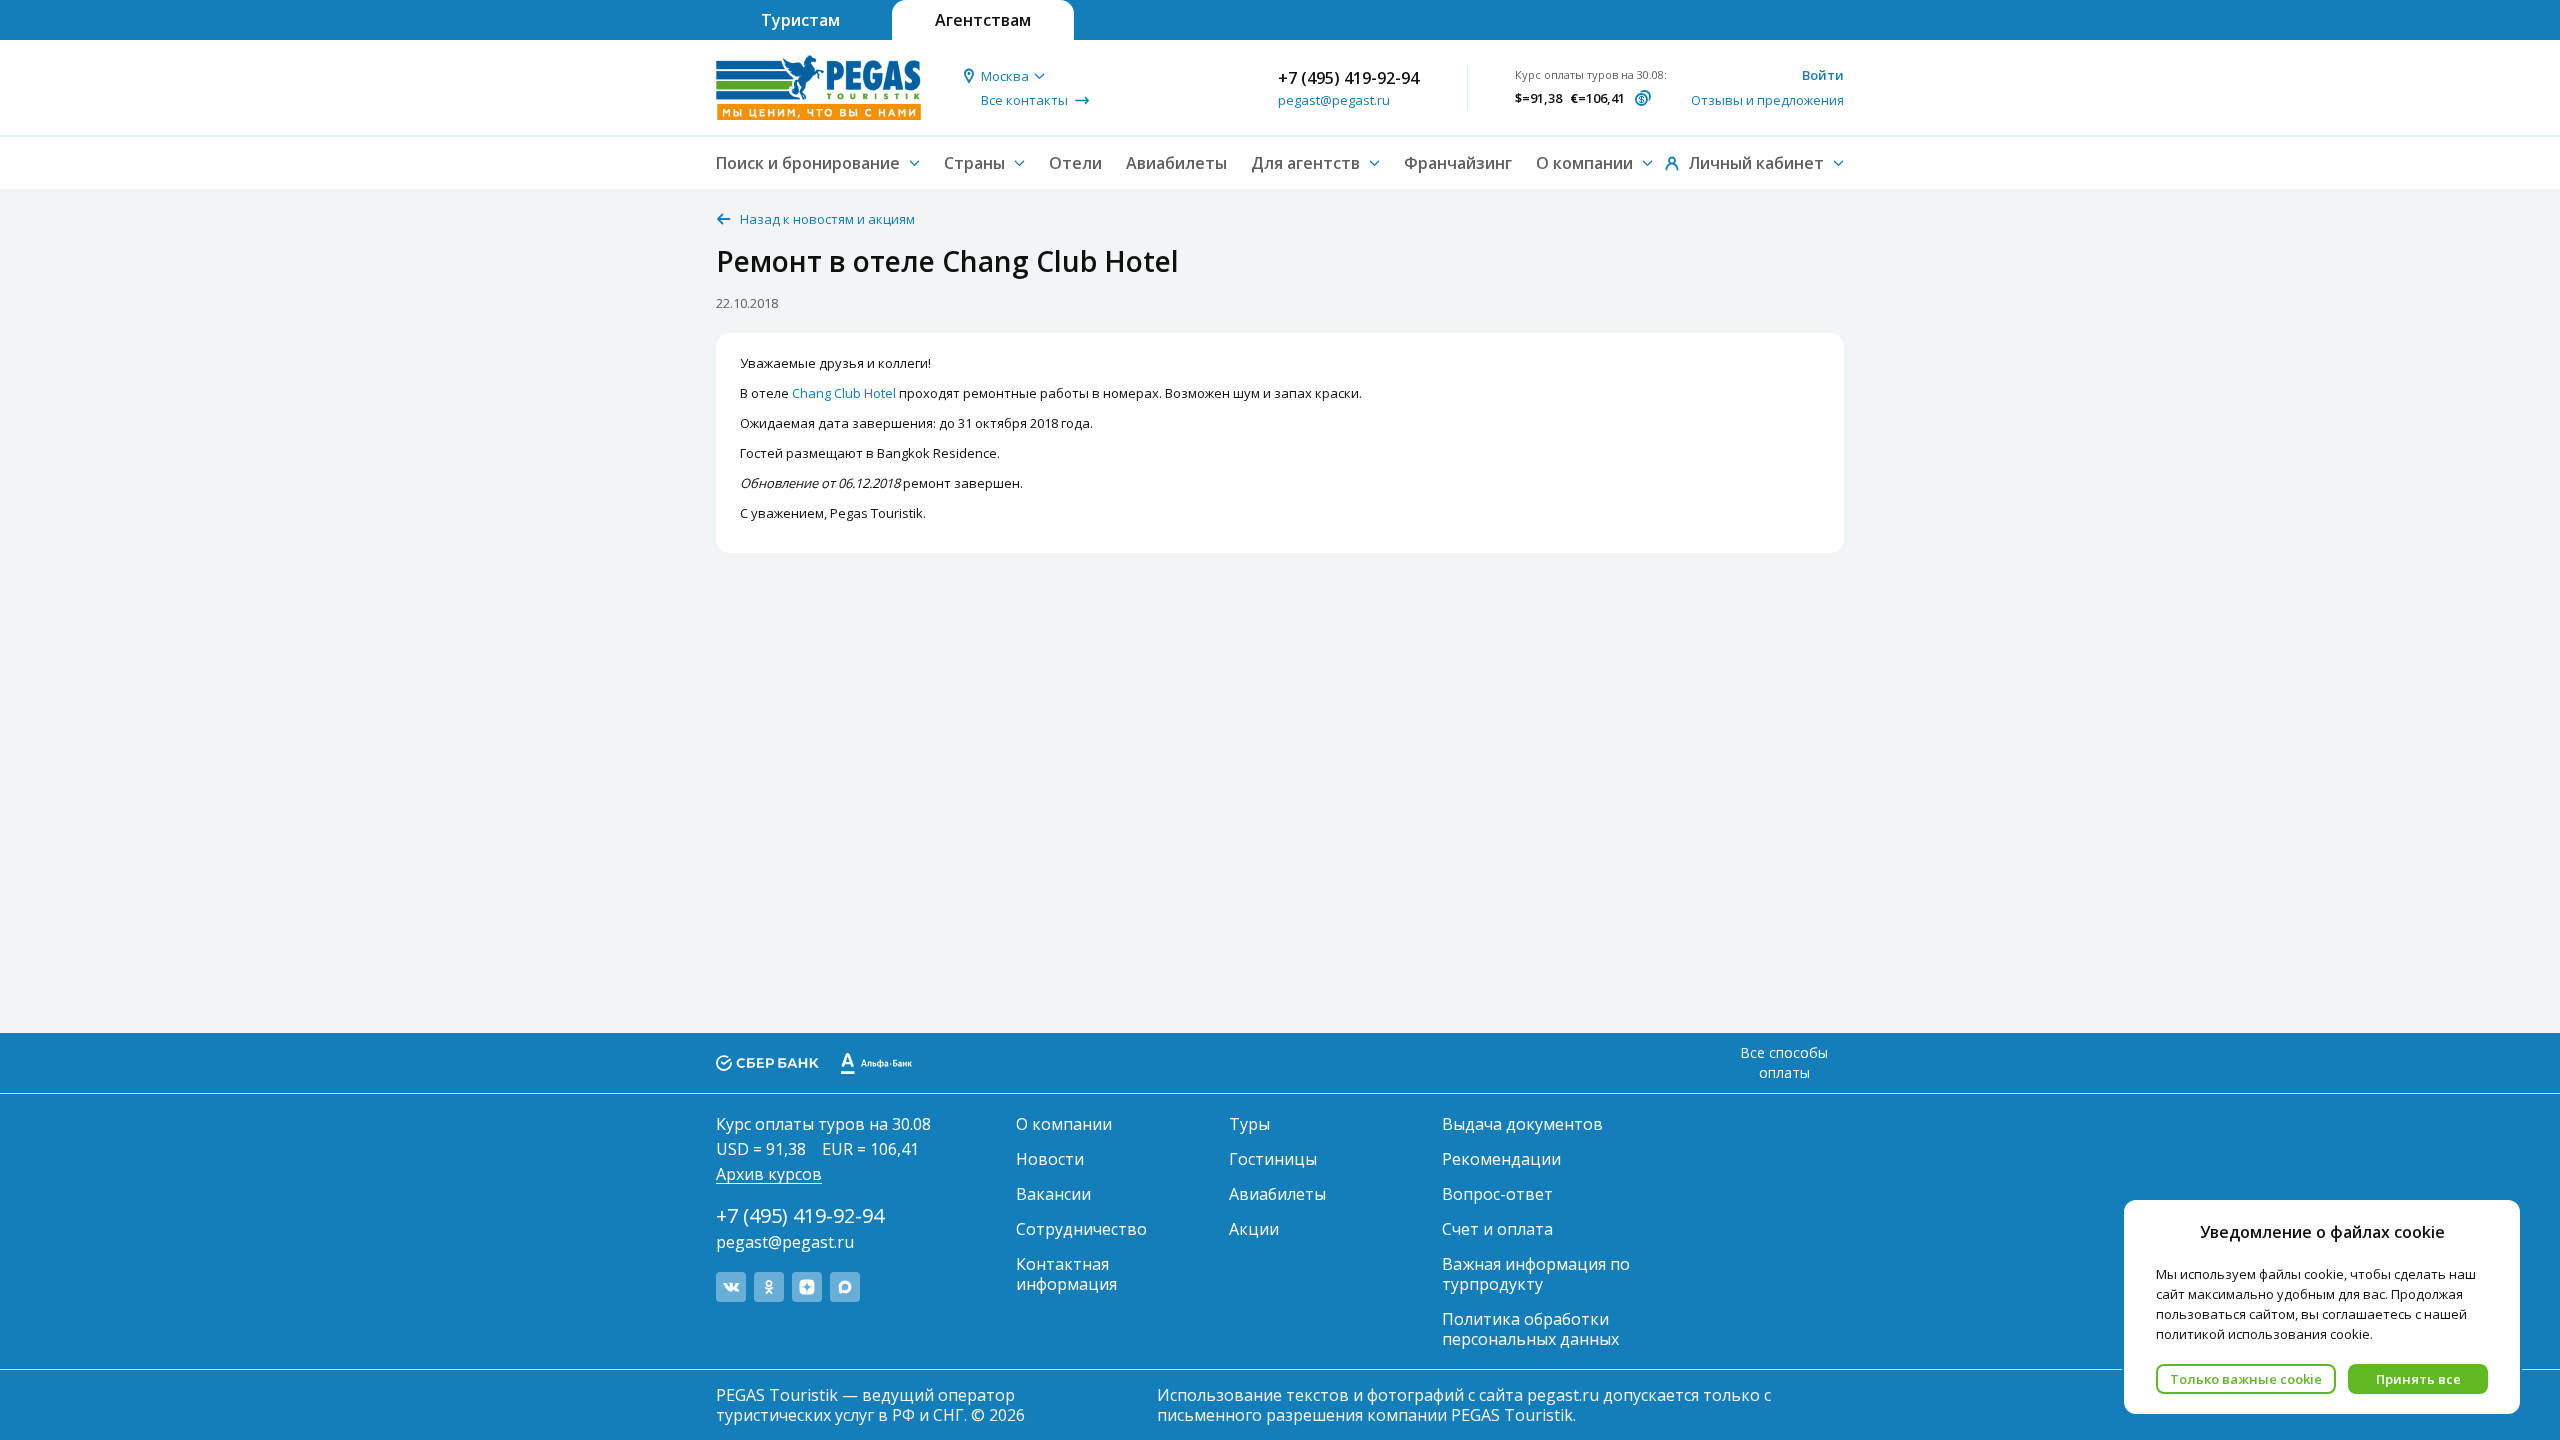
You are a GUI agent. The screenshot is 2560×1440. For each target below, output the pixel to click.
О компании (1064, 1124)
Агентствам (983, 20)
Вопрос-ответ (1497, 1194)
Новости (1050, 1159)
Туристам (800, 20)
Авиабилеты (1176, 163)
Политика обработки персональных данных (1530, 1329)
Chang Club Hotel (844, 393)
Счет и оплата (1497, 1229)
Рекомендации (1501, 1159)
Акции (1254, 1229)
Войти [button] (1823, 75)
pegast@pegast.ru (1334, 100)
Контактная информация (1066, 1274)
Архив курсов (769, 1174)
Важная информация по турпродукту (1536, 1274)
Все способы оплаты (1784, 1062)
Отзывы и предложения (1767, 100)
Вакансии (1053, 1194)
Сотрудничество (1081, 1229)
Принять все (2418, 1379)
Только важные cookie (2246, 1379)
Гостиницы (1273, 1159)
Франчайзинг (1458, 163)
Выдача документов (1522, 1124)
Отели (1075, 163)
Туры (1249, 1124)
